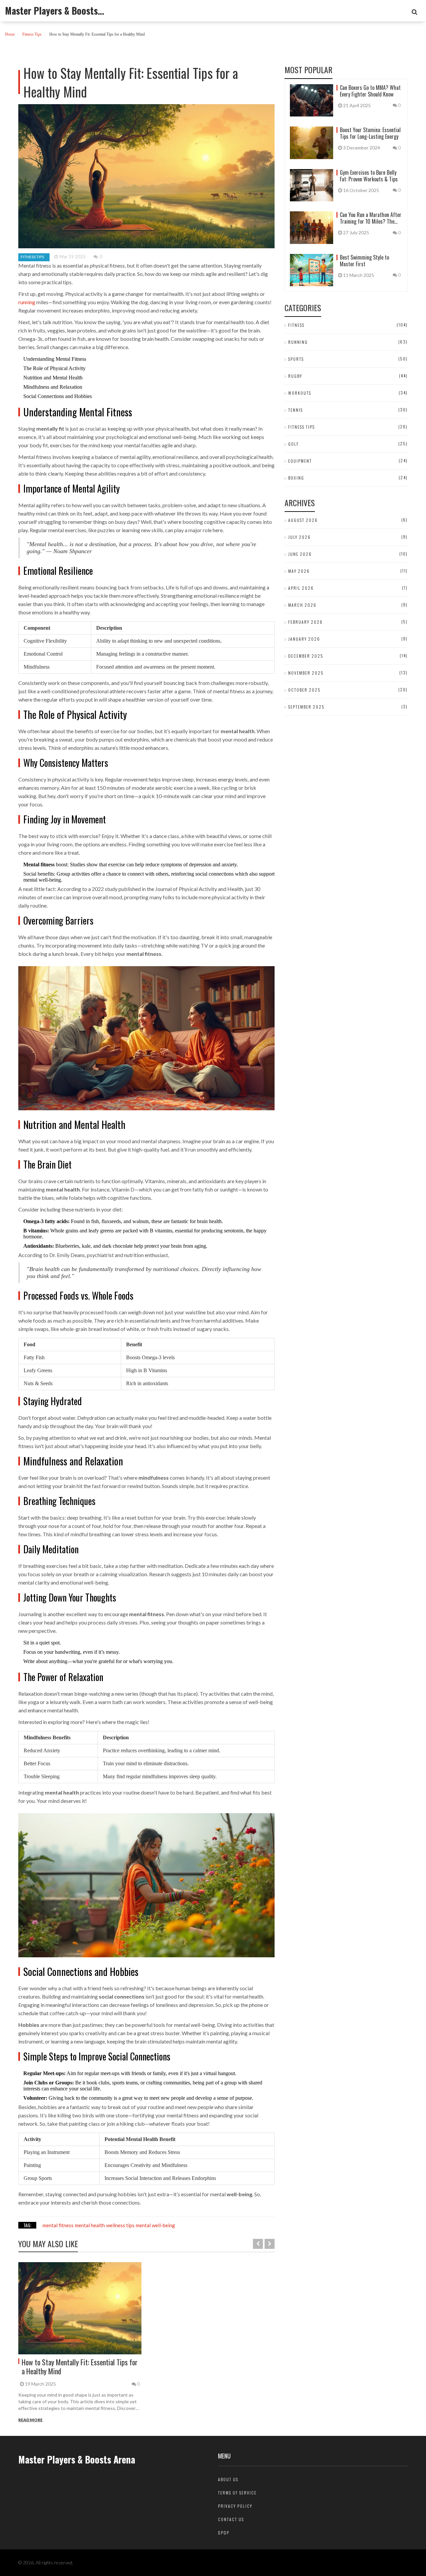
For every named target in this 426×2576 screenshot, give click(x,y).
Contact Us (231, 2519)
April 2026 (301, 588)
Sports (296, 359)
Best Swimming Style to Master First (364, 261)
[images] (80, 2308)
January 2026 (304, 639)
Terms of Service (237, 2493)
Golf (294, 444)
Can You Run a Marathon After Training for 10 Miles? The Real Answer (371, 218)
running (27, 302)
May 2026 (299, 571)
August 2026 (303, 520)
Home (10, 34)
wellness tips (120, 2225)
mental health (90, 2225)
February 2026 (306, 622)
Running (298, 342)
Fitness (296, 325)
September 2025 (307, 707)
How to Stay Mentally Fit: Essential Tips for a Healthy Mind (80, 2366)
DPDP (224, 2533)
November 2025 (306, 673)
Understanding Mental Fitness (55, 359)
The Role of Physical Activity (54, 368)
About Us (228, 2479)
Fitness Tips (32, 34)
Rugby (295, 376)
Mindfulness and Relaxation (53, 387)
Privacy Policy (235, 2506)
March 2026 (302, 605)
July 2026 (300, 537)
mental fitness (58, 2225)
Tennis (296, 410)
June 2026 (300, 554)
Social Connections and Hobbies (58, 396)
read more (30, 2420)
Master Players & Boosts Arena (55, 11)
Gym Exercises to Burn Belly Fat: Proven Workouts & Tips (369, 176)
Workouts (300, 393)
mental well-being (155, 2225)
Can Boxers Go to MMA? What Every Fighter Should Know (370, 91)
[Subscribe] (415, 12)
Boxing (296, 478)
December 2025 (306, 656)
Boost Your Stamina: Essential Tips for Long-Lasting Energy (370, 133)
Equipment (300, 461)
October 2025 (305, 690)
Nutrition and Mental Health (53, 378)
